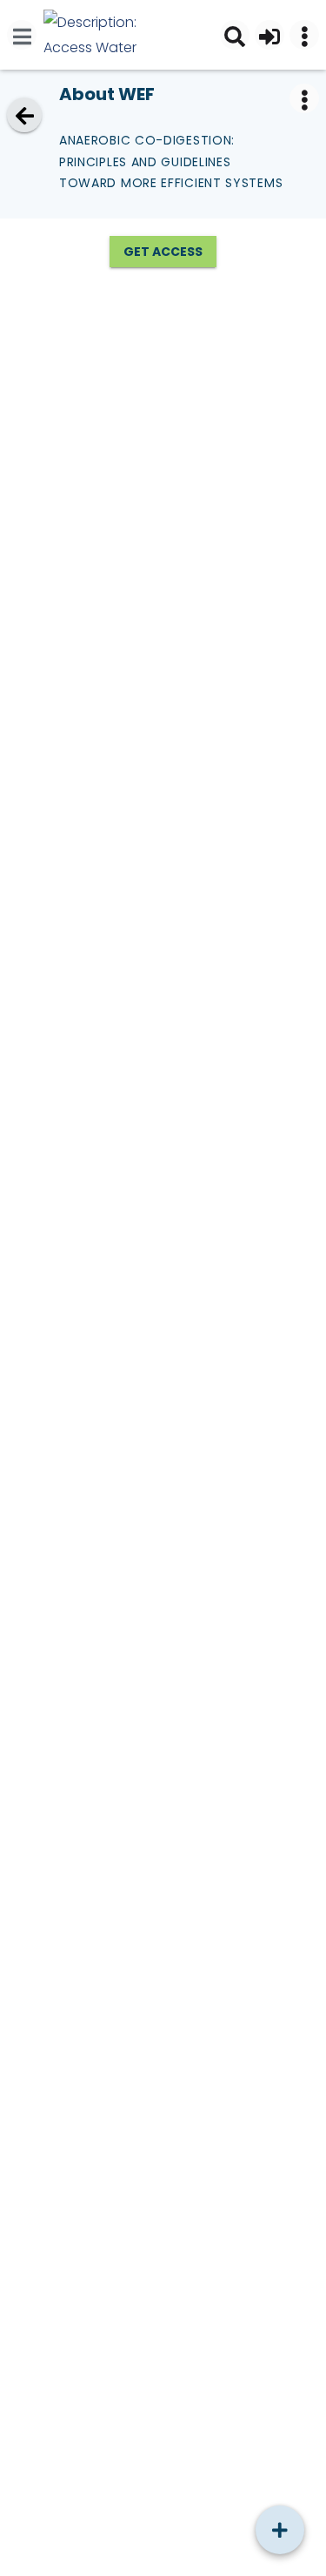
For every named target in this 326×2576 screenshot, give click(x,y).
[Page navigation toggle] (22, 35)
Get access (163, 252)
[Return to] (24, 115)
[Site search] (235, 35)
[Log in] (269, 35)
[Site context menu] (304, 35)
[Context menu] (304, 98)
